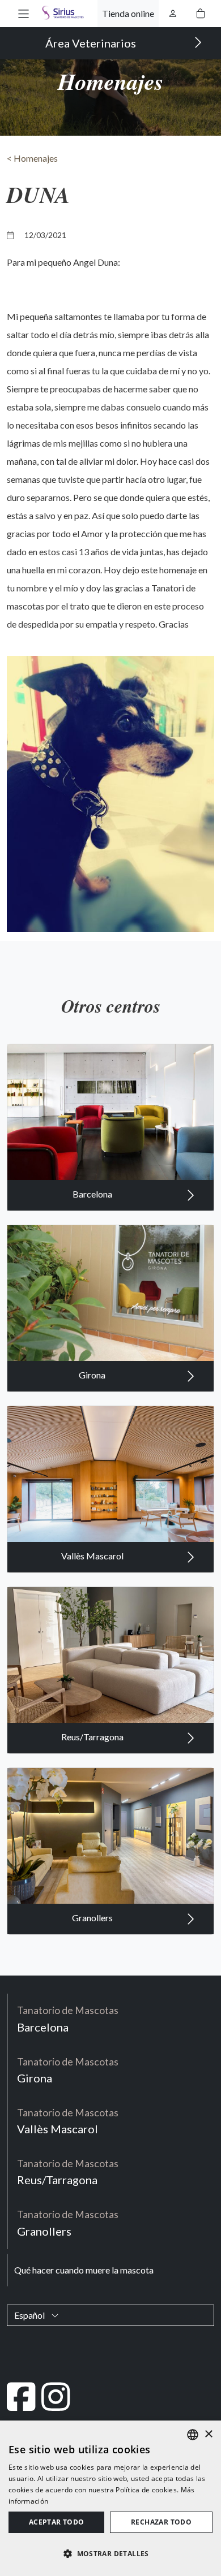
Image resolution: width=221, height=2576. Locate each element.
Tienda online (128, 13)
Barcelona (93, 1194)
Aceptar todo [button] (57, 2522)
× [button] (208, 2434)
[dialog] (110, 2498)
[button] (24, 13)
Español (30, 2315)
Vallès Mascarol (93, 1556)
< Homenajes (32, 158)
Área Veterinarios (92, 43)
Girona (93, 1375)
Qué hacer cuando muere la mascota (84, 2270)
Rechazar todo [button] (161, 2522)
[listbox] (193, 2435)
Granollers (93, 1918)
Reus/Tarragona (93, 1737)
